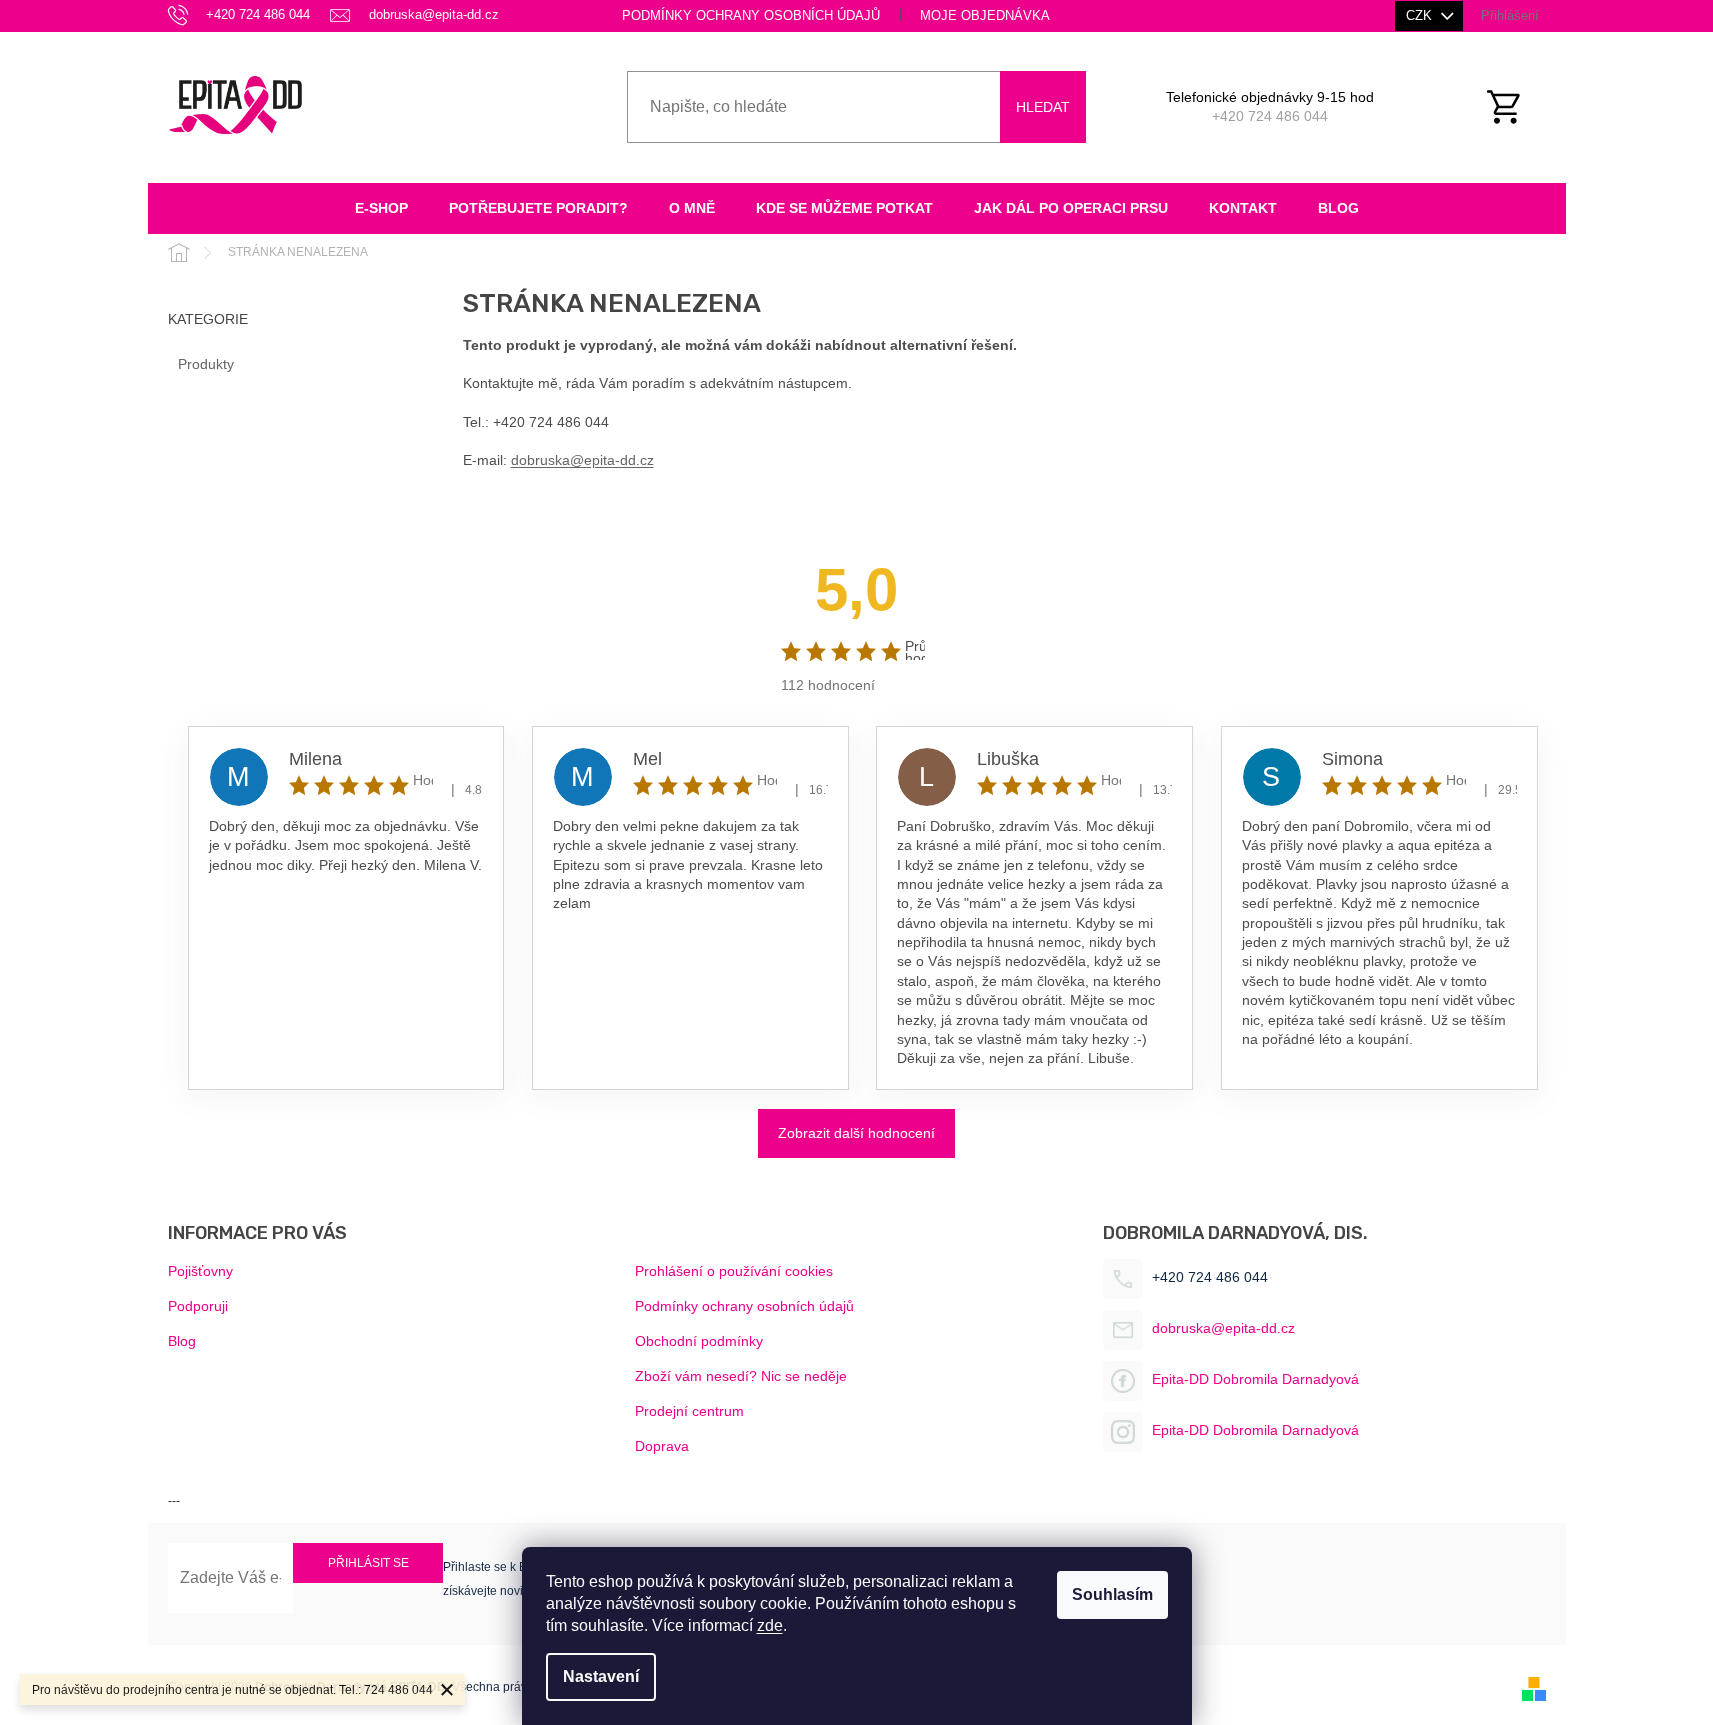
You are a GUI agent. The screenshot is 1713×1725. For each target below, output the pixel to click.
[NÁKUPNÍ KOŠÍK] (1515, 107)
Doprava (662, 1446)
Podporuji (198, 1306)
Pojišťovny (200, 1271)
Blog (182, 1341)
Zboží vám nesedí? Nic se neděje (741, 1376)
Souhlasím (1112, 1594)
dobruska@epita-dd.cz (582, 460)
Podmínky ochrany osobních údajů (751, 15)
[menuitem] (381, 208)
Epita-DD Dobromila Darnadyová (1255, 1379)
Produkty (206, 364)
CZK (1421, 15)
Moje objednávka (985, 15)
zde (770, 1625)
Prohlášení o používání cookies (734, 1271)
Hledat (1043, 107)
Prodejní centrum (689, 1411)
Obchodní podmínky (699, 1341)
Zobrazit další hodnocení (856, 1133)
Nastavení (601, 1676)
